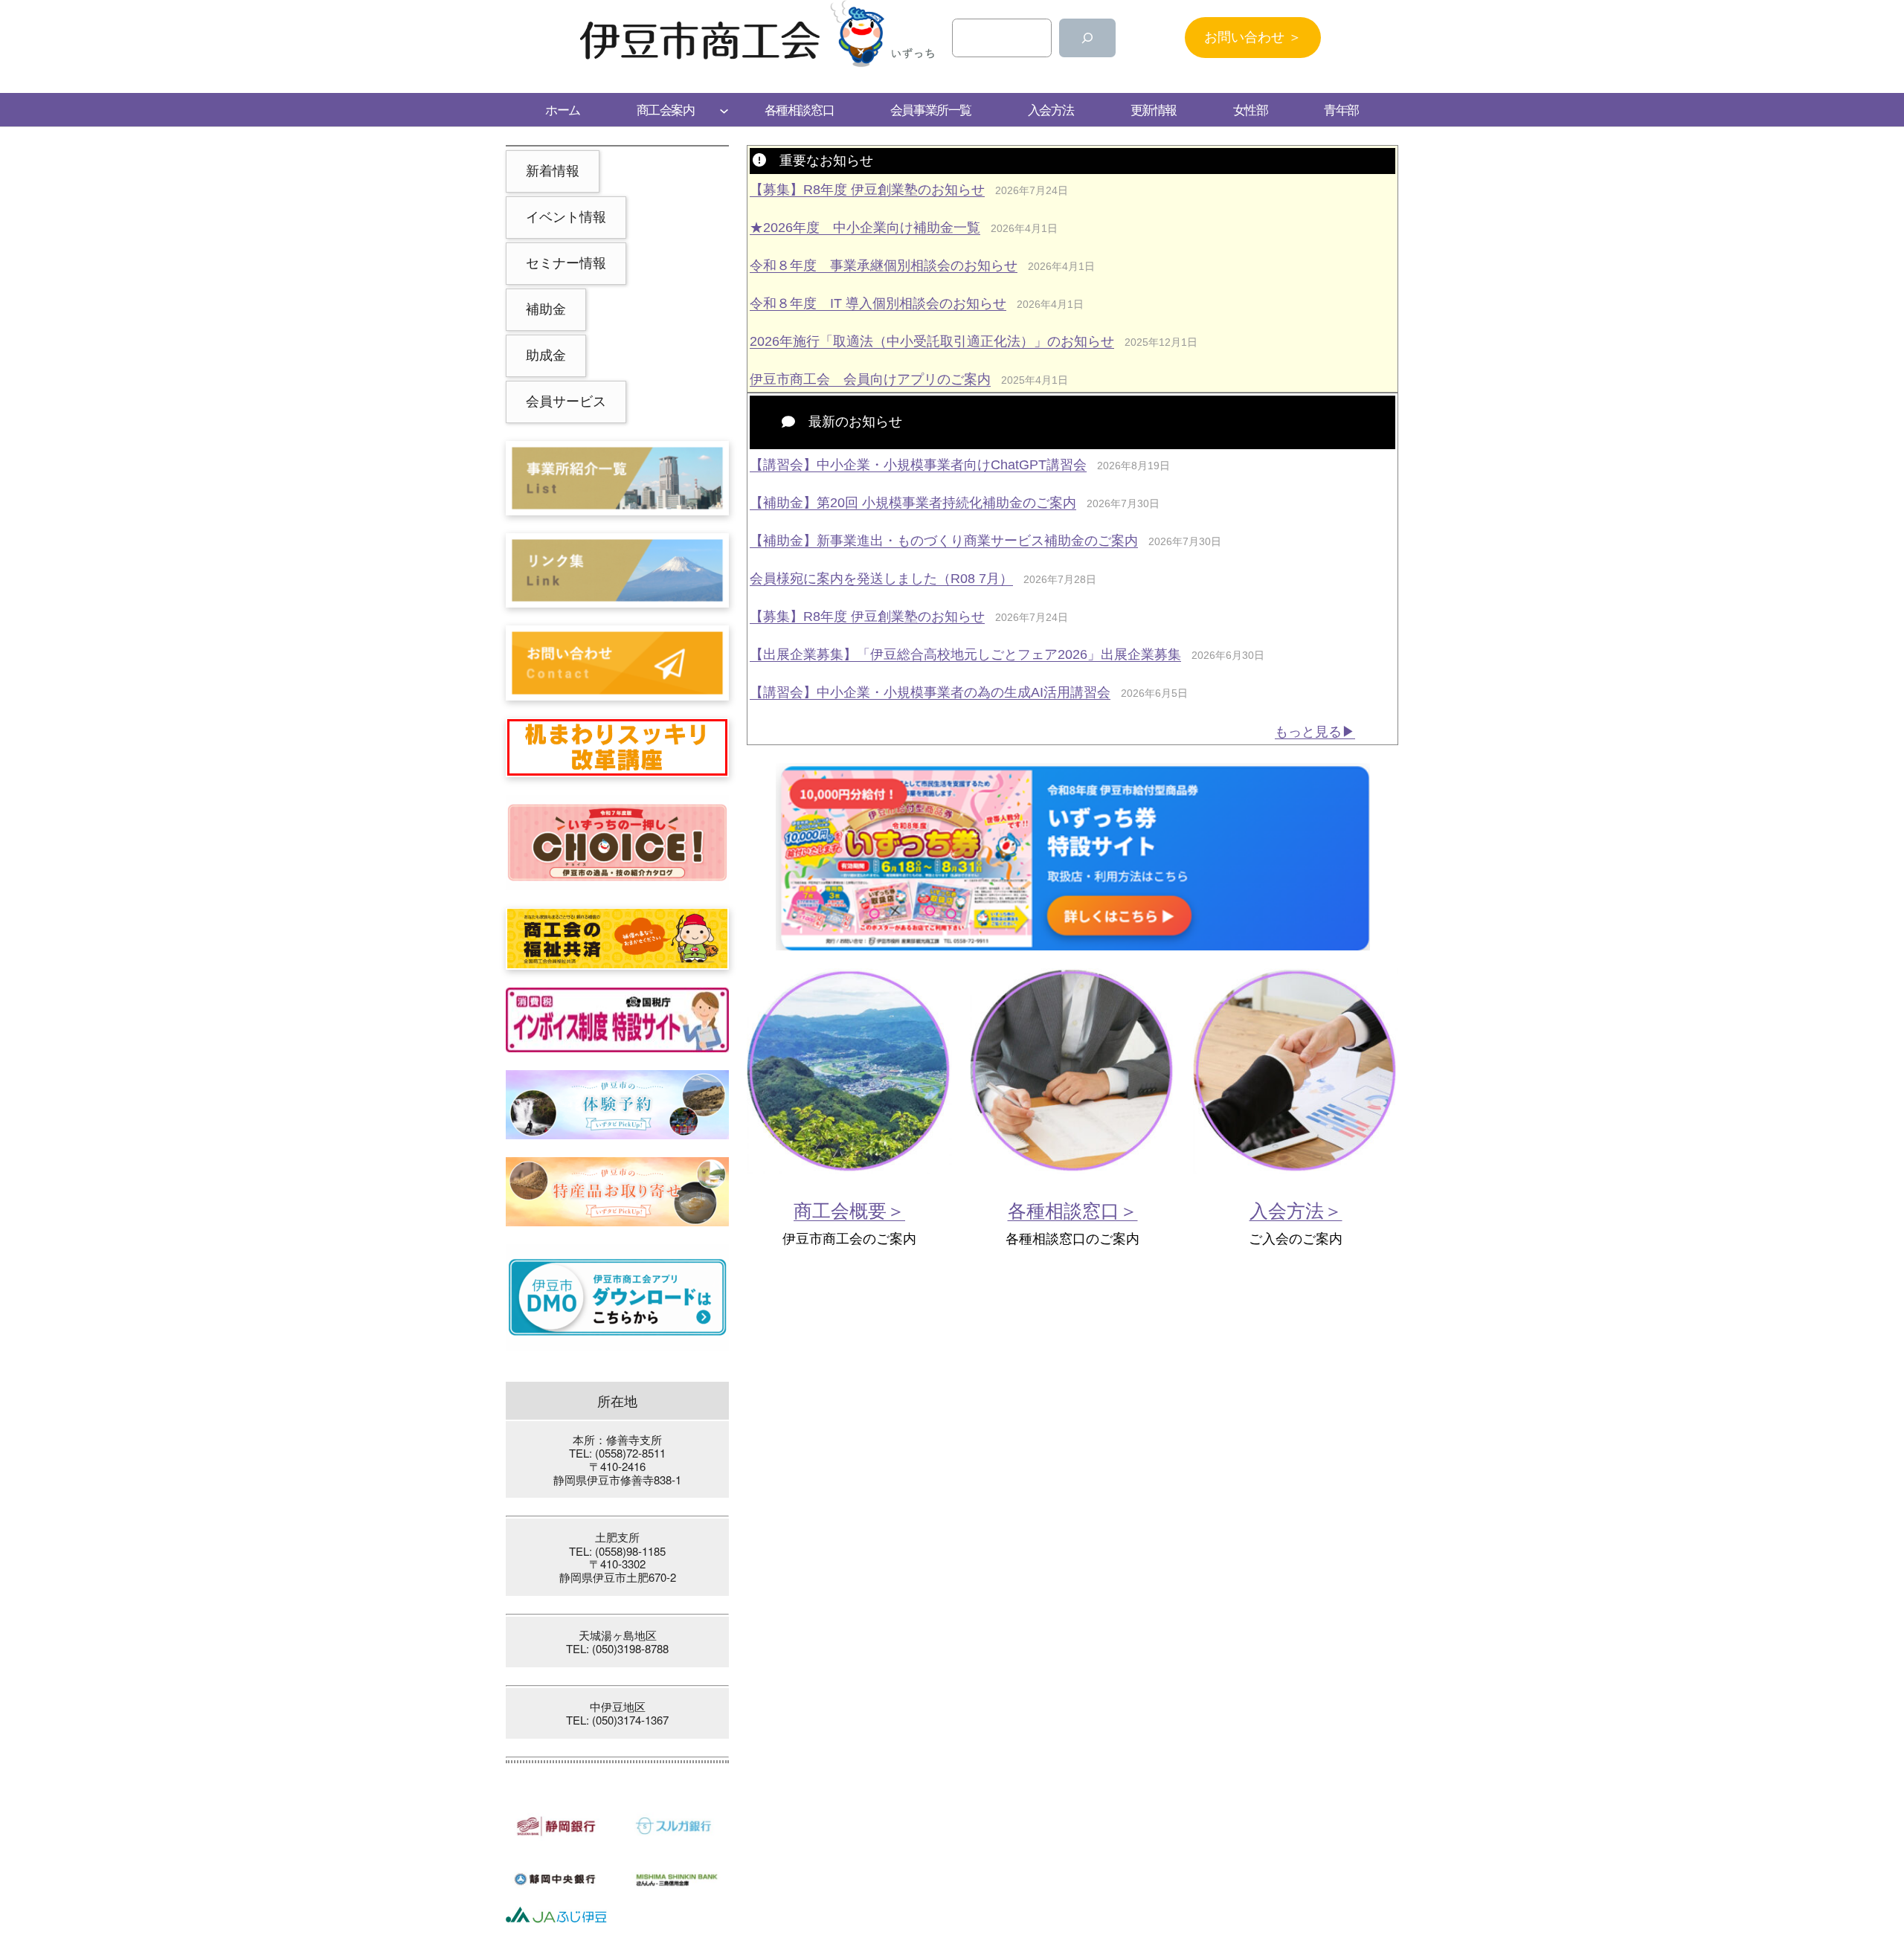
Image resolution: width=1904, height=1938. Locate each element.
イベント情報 (566, 217)
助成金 (546, 355)
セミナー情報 (566, 263)
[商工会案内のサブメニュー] (724, 110)
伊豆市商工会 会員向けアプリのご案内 (870, 379)
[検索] (1087, 38)
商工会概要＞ (849, 1211)
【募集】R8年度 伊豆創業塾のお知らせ (867, 190)
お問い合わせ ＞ (1253, 37)
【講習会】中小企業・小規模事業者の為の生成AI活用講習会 (930, 692)
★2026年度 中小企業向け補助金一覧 (865, 228)
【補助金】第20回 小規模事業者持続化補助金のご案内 (913, 503)
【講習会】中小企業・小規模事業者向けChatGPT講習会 (918, 465)
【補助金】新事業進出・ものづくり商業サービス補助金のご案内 (944, 541)
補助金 (546, 309)
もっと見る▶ (1315, 732)
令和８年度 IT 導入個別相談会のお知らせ (878, 303)
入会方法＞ (1296, 1211)
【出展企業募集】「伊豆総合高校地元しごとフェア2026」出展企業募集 (965, 654)
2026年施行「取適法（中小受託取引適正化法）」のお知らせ (932, 341)
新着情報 (553, 171)
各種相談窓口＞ (1073, 1211)
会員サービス (566, 402)
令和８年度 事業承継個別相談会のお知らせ (884, 265)
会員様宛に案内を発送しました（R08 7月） (881, 579)
